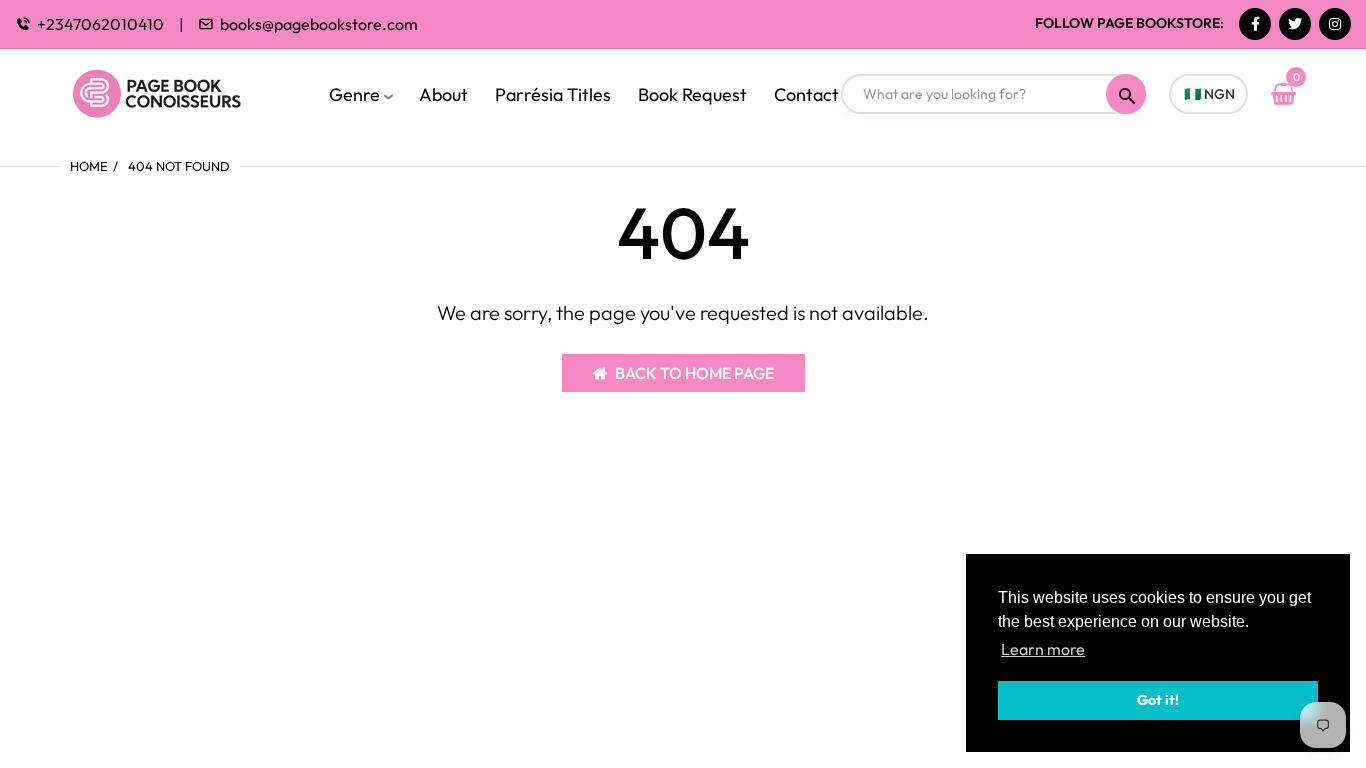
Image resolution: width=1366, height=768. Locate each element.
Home (89, 166)
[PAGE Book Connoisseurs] (177, 91)
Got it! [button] (1158, 700)
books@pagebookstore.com (319, 24)
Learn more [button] (1043, 649)
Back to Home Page (694, 373)
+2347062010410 (100, 24)
